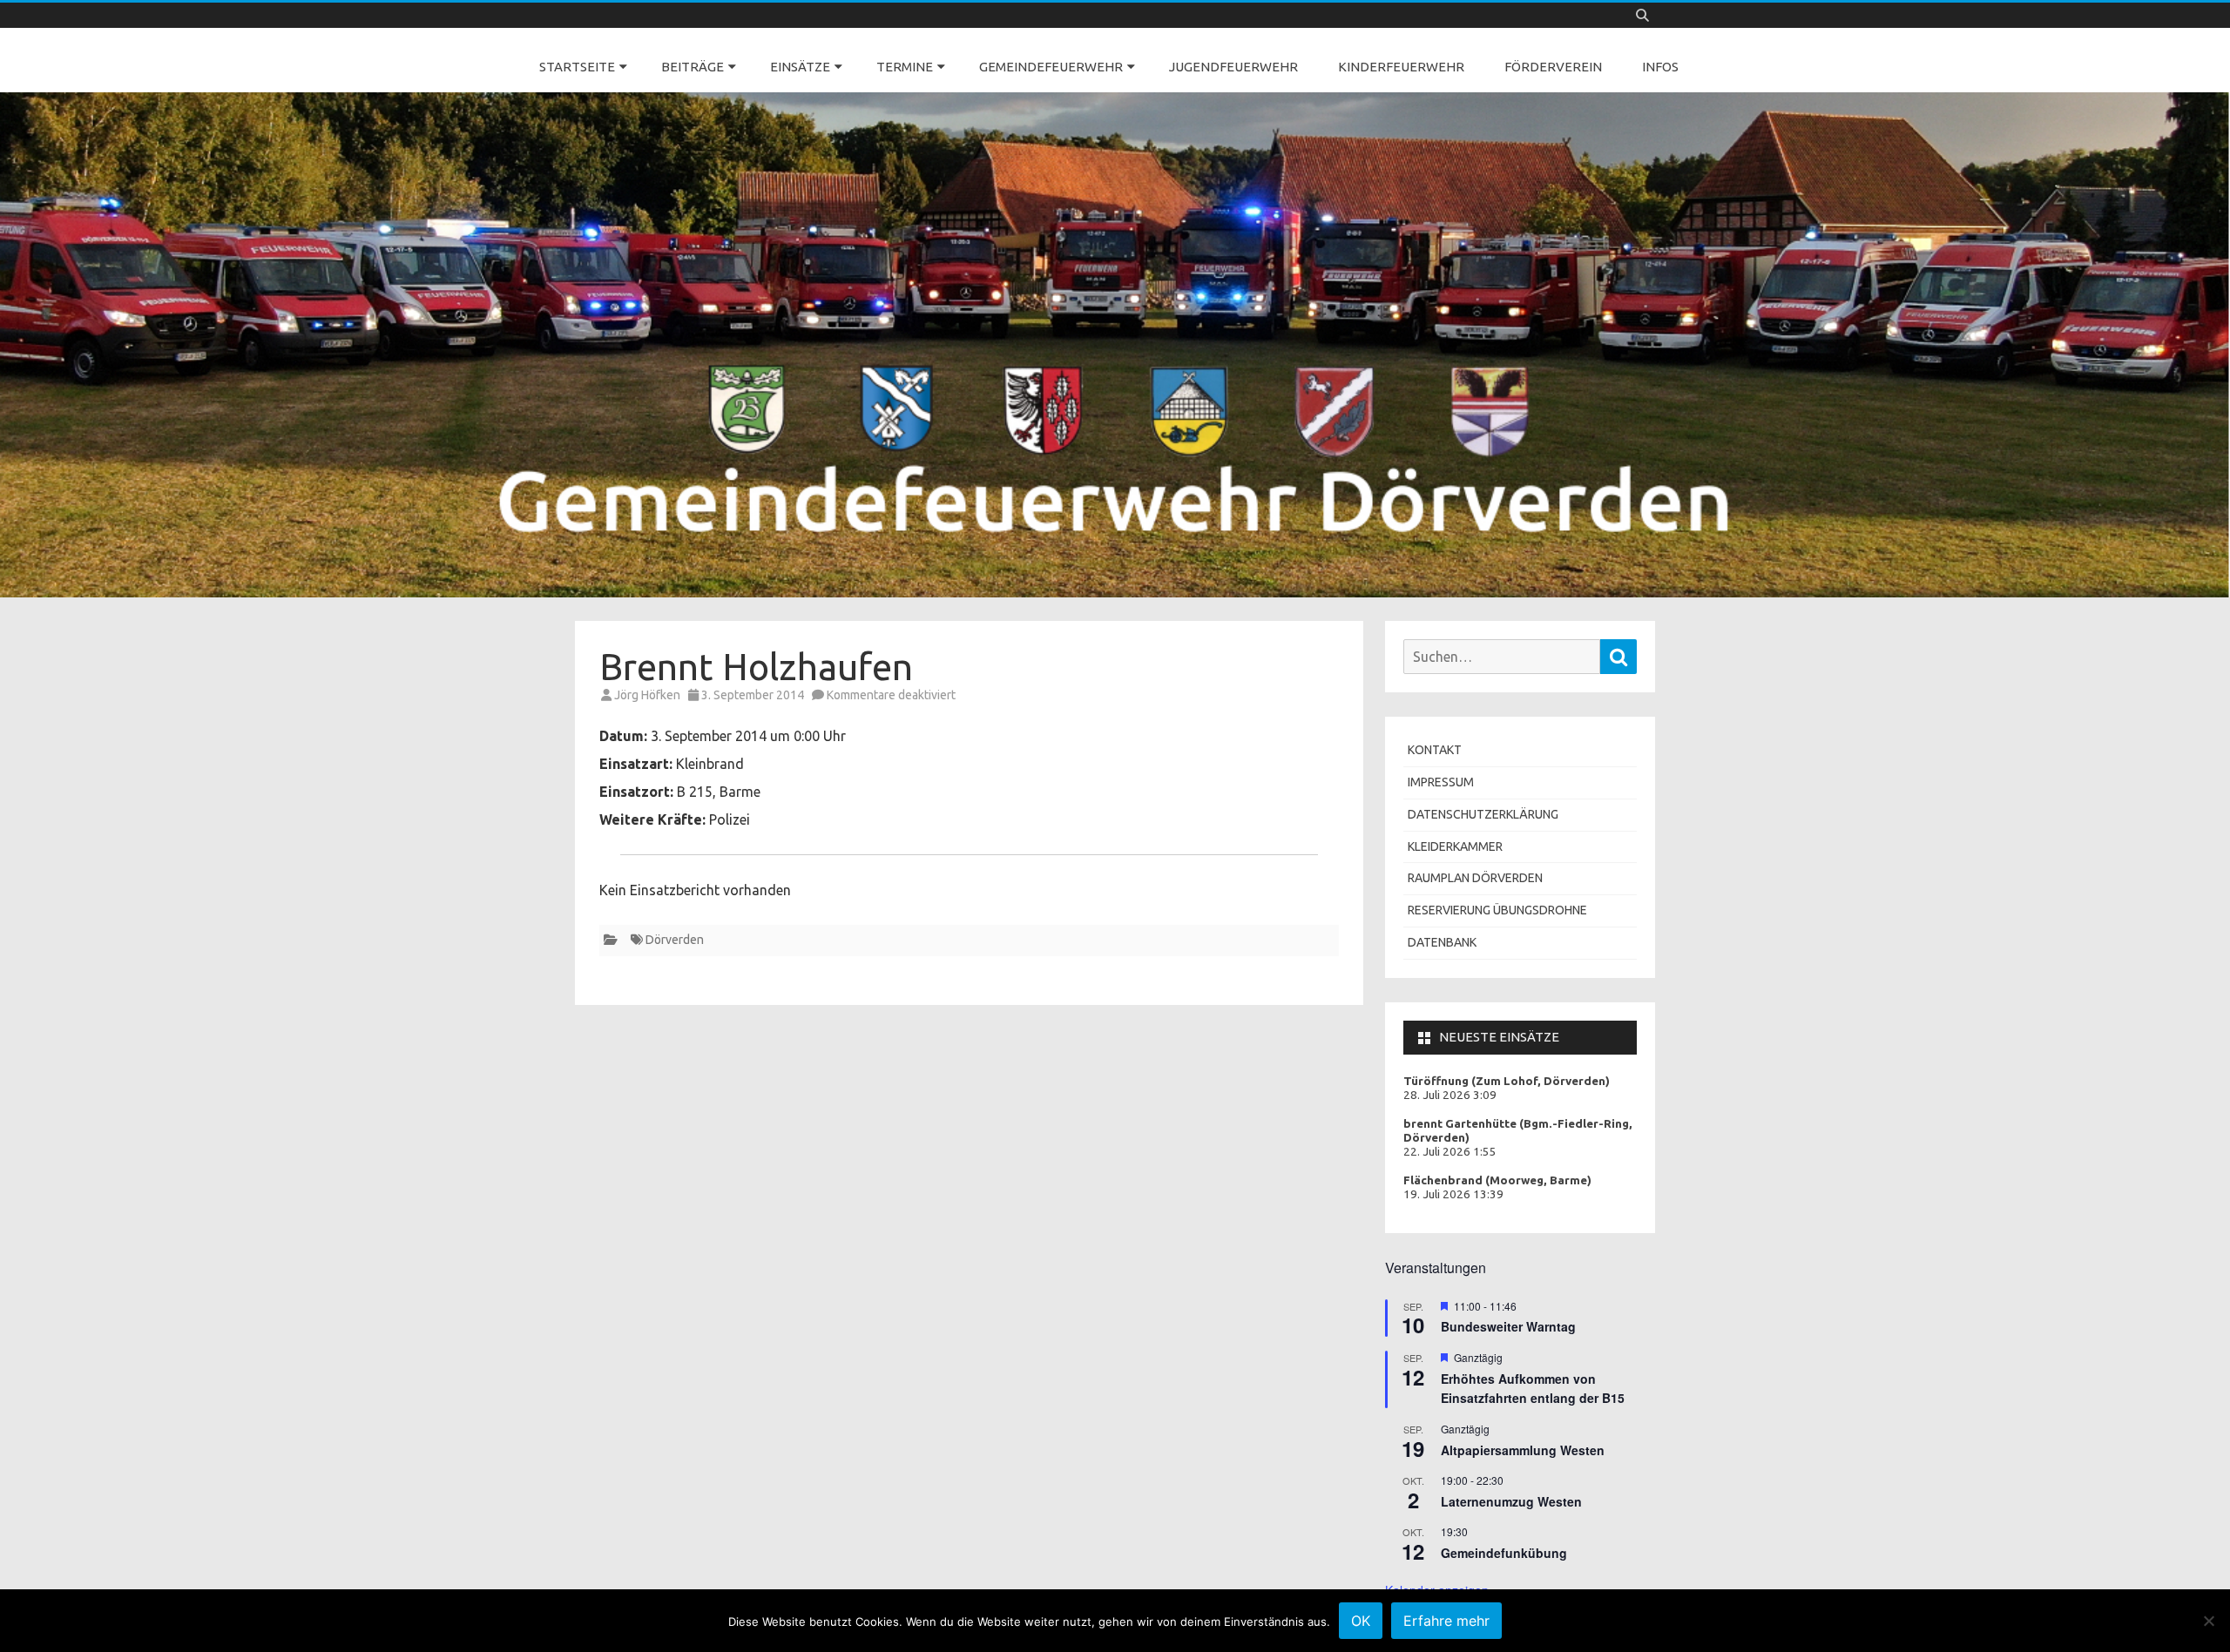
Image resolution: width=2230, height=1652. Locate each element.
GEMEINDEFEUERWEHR (1051, 67)
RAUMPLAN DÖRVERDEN (1475, 878)
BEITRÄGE (693, 67)
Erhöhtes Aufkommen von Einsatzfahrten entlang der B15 (1533, 1389)
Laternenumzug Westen (1511, 1501)
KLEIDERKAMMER (1455, 846)
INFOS (1660, 67)
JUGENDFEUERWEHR (1233, 67)
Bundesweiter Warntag (1508, 1326)
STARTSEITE (577, 67)
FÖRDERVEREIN (1553, 67)
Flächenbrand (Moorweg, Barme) (1497, 1180)
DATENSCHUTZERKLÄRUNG (1483, 814)
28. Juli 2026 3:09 (1450, 1095)
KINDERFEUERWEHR (1401, 67)
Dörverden (675, 940)
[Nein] (2208, 1621)
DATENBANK (1442, 942)
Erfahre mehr (1446, 1621)
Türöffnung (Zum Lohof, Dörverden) (1507, 1081)
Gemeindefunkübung (1504, 1553)
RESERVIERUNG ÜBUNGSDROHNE (1497, 910)
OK (1361, 1621)
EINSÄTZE (800, 67)
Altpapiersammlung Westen (1523, 1450)
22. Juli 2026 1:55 (1450, 1152)
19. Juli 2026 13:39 (1453, 1194)
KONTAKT (1435, 750)
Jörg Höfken (647, 695)
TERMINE (905, 67)
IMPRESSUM (1441, 782)
